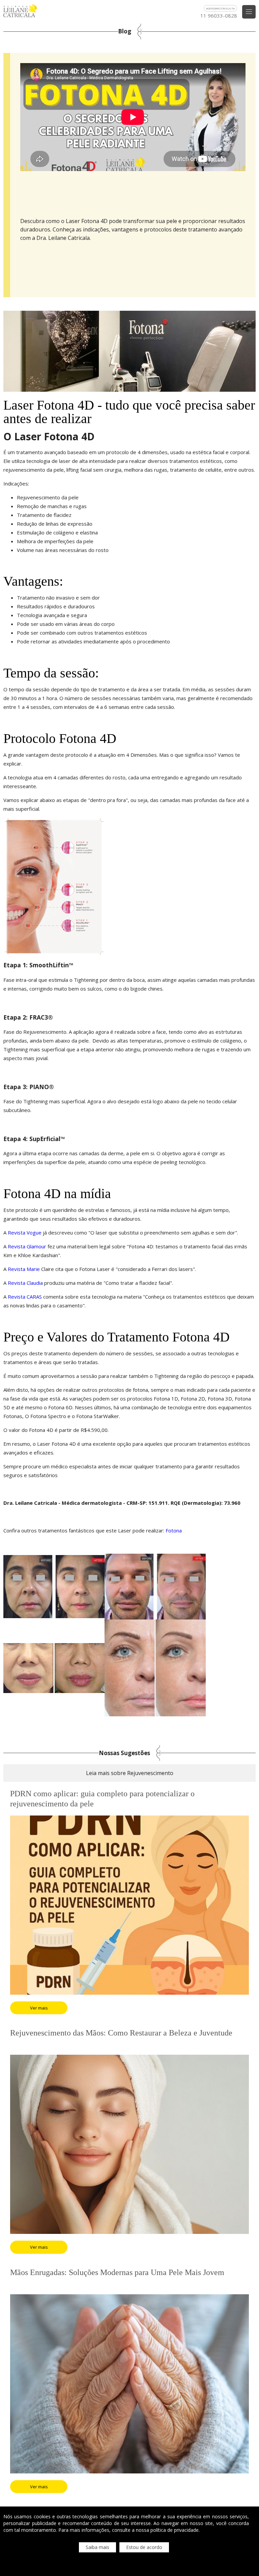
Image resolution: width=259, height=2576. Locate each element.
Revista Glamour (27, 1246)
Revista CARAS (25, 1297)
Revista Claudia (25, 1283)
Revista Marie (24, 1269)
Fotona (174, 1530)
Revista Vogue (25, 1232)
